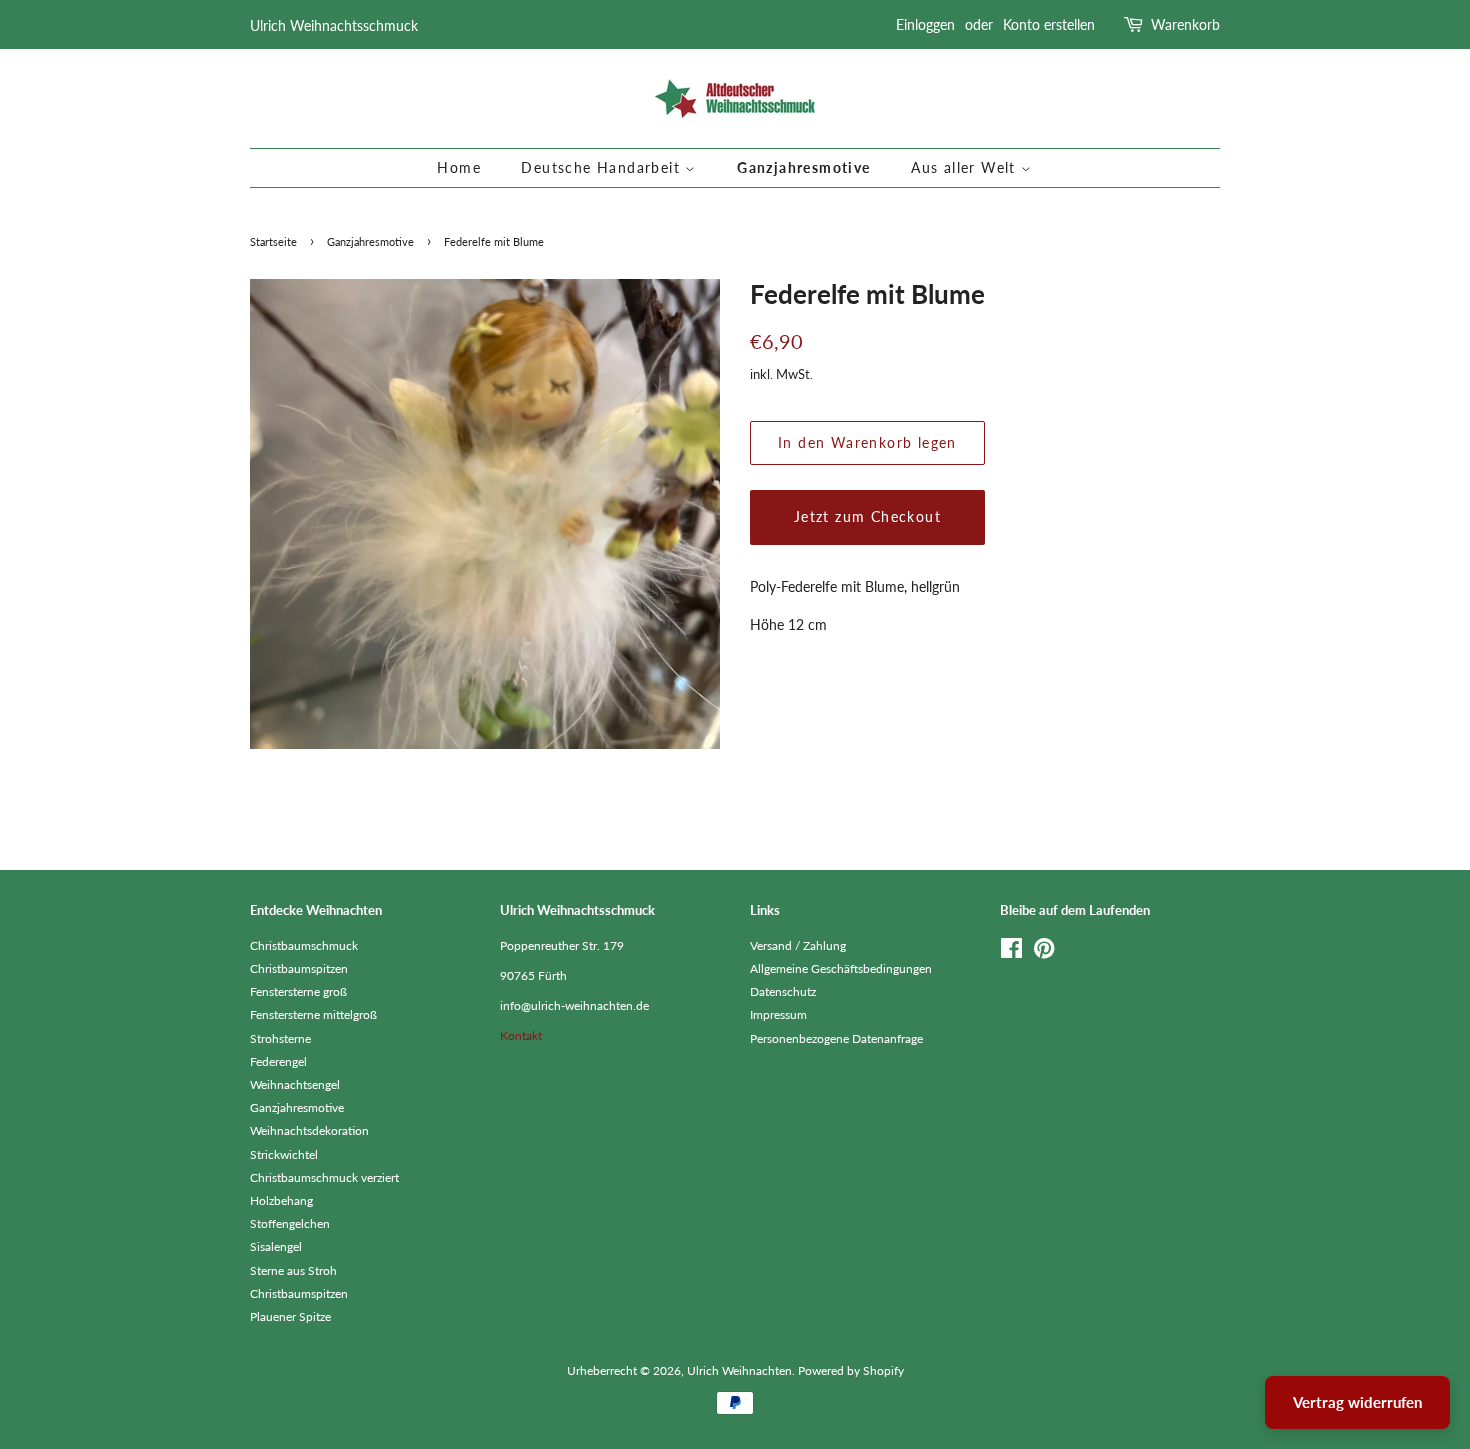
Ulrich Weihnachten (739, 1370)
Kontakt (521, 1035)
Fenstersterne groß (298, 991)
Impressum (778, 1014)
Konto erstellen (1049, 24)
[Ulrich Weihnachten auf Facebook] (1011, 952)
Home (459, 167)
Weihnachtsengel (295, 1084)
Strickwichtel (284, 1154)
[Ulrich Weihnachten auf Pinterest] (1044, 952)
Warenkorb (1185, 24)
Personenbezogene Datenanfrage (836, 1038)
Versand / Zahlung (798, 945)
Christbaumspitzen (299, 968)
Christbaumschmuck (304, 945)
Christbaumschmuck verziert (324, 1177)
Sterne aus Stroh (293, 1270)
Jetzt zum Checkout (867, 516)
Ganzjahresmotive (803, 167)
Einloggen (925, 24)
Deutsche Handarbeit (603, 167)
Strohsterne (280, 1038)
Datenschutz (783, 991)
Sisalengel (276, 1246)
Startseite (273, 242)
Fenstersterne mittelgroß (313, 1014)
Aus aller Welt (966, 167)
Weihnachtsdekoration (309, 1130)
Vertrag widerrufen (1357, 1402)
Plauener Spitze (290, 1316)
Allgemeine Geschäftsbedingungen (841, 968)
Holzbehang (281, 1200)
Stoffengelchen (290, 1223)
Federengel (278, 1061)
